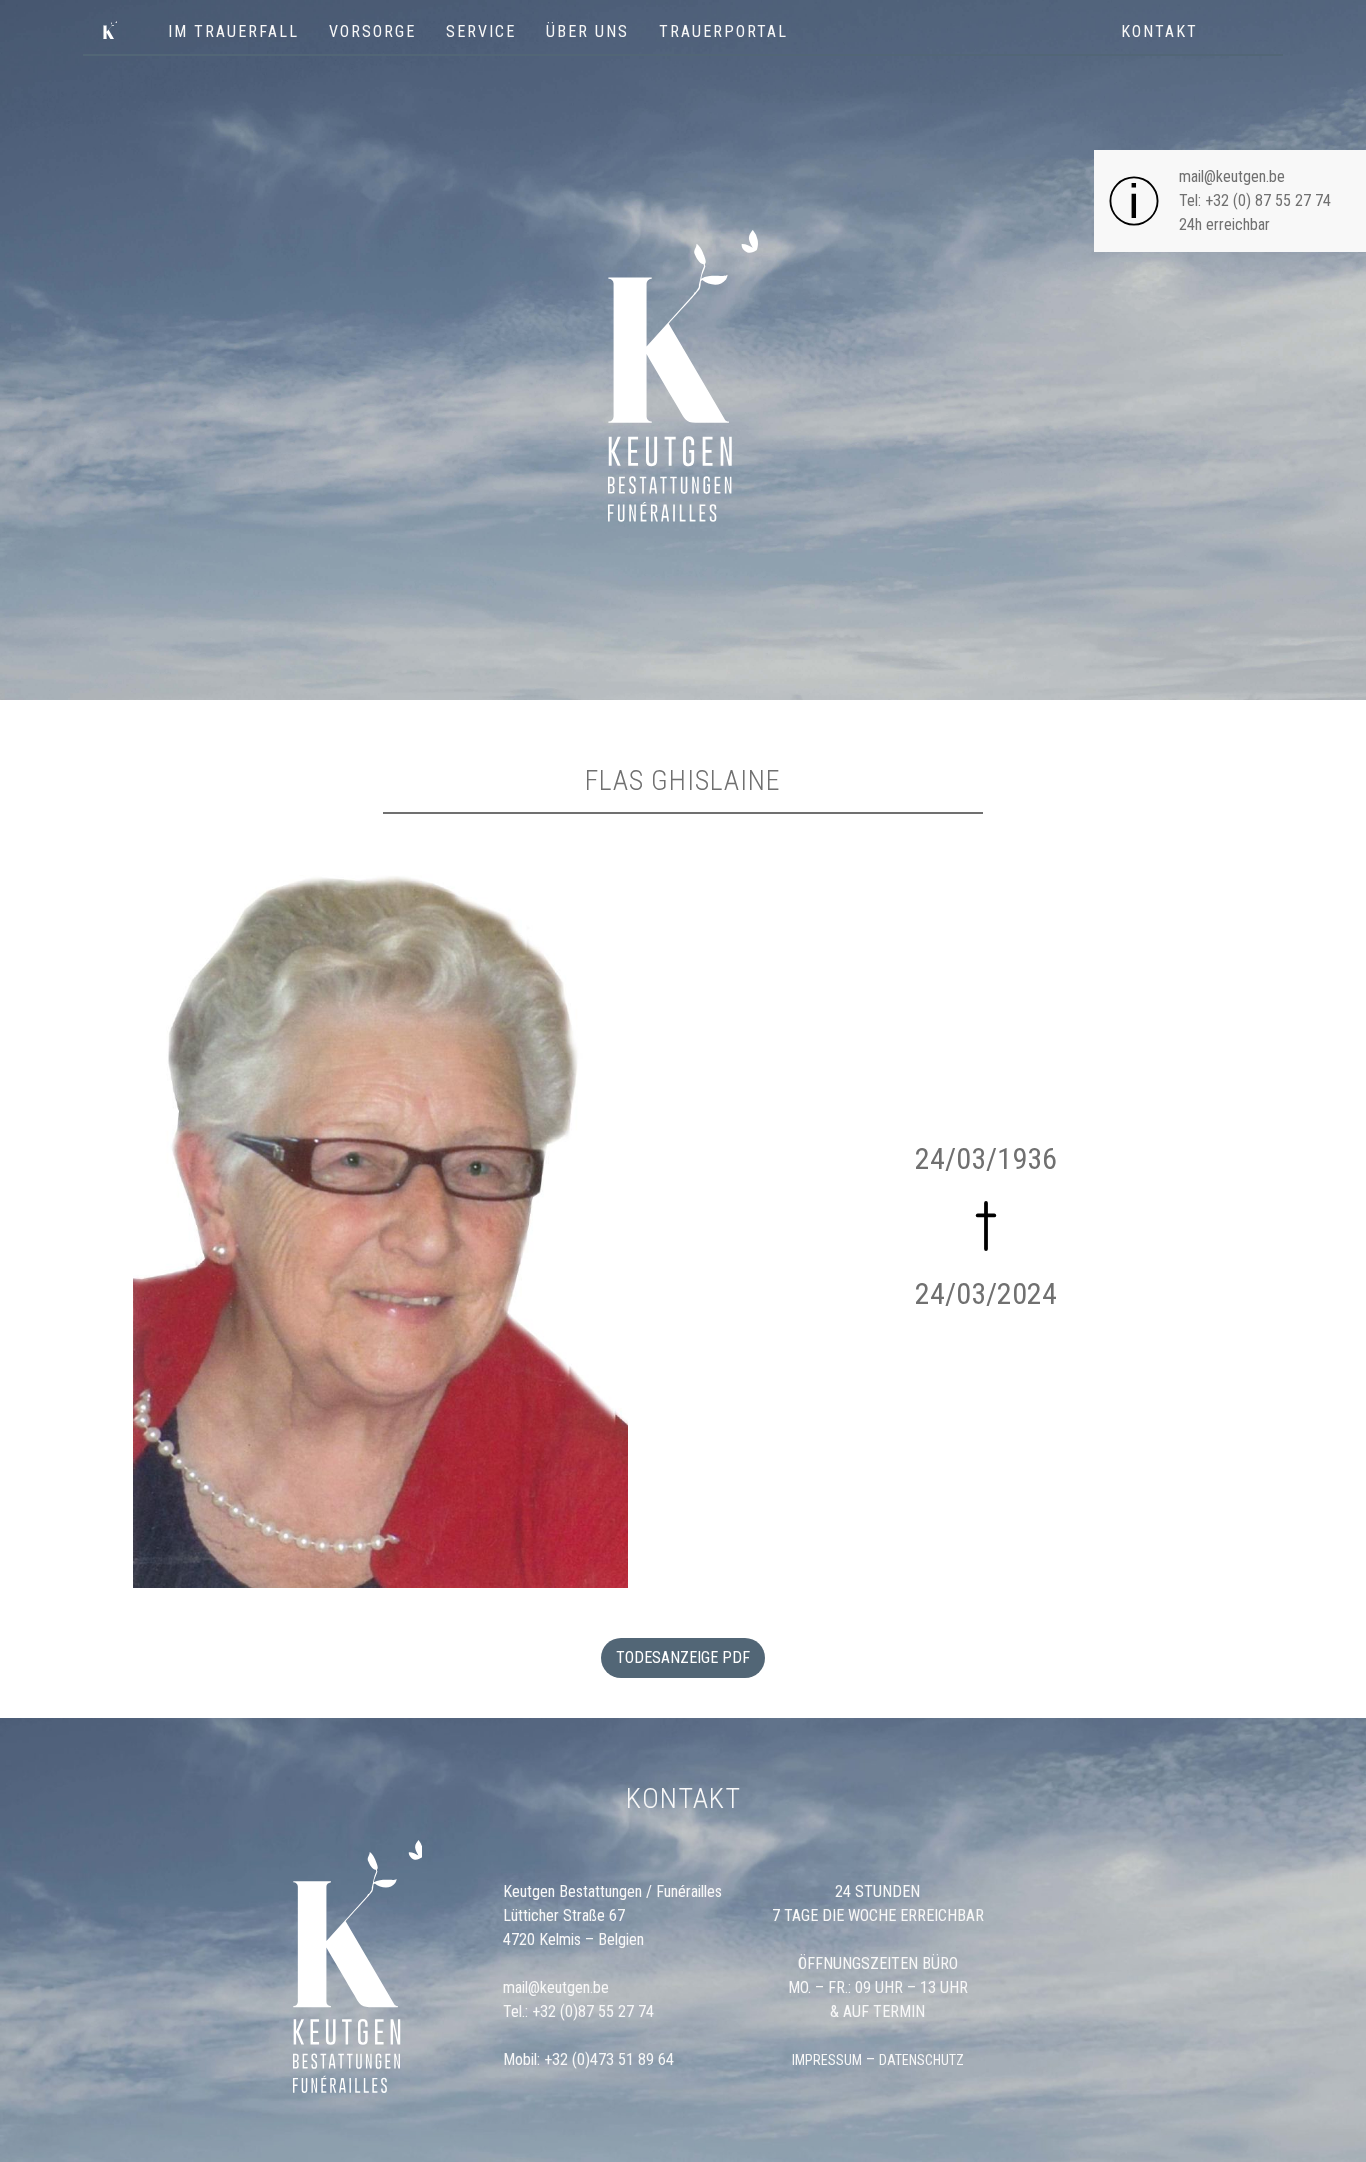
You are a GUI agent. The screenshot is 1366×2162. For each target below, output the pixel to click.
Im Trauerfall (233, 31)
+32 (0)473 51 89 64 (609, 2059)
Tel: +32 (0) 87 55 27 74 (1255, 200)
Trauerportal (723, 31)
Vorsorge (372, 31)
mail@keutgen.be (1232, 176)
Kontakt (1159, 31)
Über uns (587, 31)
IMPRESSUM (827, 2060)
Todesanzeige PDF (683, 1657)
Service (481, 31)
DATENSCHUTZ (921, 2060)
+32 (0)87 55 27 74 (593, 2011)
